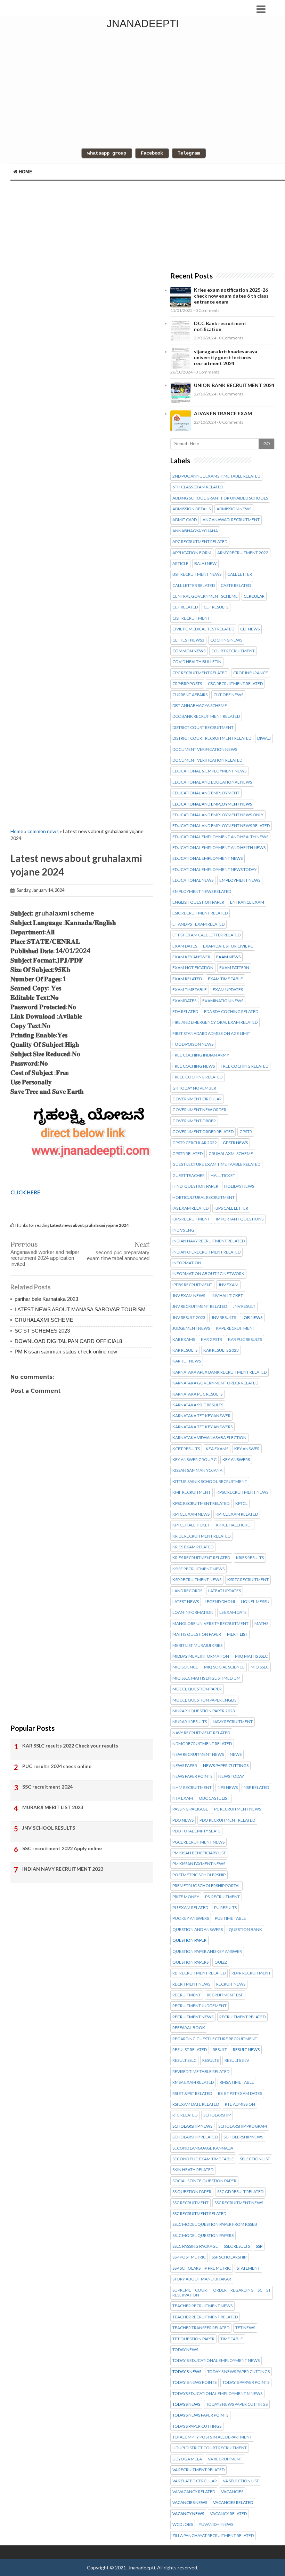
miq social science (224, 1667)
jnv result (244, 1306)
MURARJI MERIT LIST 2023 (53, 1807)
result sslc (184, 2060)
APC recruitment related (200, 542)
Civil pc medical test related (203, 629)
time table (232, 2339)
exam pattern (234, 968)
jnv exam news (189, 1296)
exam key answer (191, 957)
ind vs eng (183, 1230)
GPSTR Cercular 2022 (195, 1143)
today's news (187, 2372)
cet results (216, 607)
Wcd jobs (183, 2524)
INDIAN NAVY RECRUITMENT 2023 (63, 1869)
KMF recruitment (192, 1492)
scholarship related (195, 2137)
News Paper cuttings (226, 1766)
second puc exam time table (203, 2159)
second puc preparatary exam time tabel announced (118, 1255)
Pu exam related (190, 1908)
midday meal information (201, 1656)
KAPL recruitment (235, 1328)
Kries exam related (193, 1547)
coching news (226, 640)
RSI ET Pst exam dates (240, 2094)
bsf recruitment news (197, 574)
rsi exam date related (196, 2104)
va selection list (241, 2481)
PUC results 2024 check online (57, 1766)
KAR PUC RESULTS (245, 1340)
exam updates (228, 990)
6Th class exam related (198, 487)
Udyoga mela (187, 2459)
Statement (248, 2268)
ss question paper (192, 2192)
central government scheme (205, 596)
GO (267, 444)
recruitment (187, 1995)
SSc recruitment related (199, 2214)
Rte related (185, 2115)
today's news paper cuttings (238, 2372)
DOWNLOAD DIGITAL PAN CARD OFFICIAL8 (68, 1341)
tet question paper (193, 2339)
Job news (252, 1318)
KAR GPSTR (211, 1340)
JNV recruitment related (200, 1306)
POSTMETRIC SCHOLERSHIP (199, 1875)
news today (231, 1776)
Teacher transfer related (201, 2328)
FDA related (185, 1012)
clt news (250, 629)
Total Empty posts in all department (212, 2437)
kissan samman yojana (197, 1470)
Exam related (187, 979)
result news (246, 2050)
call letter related (194, 586)
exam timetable (190, 990)
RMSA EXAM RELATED (193, 2082)
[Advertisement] (82, 498)
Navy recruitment (233, 1722)
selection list (255, 2159)
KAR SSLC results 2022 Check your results (70, 1746)
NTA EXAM (183, 1798)
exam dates (185, 946)
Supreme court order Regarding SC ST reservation (222, 2293)
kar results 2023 (221, 1350)
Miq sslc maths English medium (206, 1678)
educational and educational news (212, 782)
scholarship (217, 2115)
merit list (237, 1634)
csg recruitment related (235, 684)
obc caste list (214, 1798)
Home (25, 172)
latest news (186, 1602)
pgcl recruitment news (198, 1842)
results (210, 2060)
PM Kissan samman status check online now (66, 1352)
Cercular (254, 596)
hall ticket (223, 1176)
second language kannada (203, 2148)
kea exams (217, 1449)
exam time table (225, 979)
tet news (245, 2328)
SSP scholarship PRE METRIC (202, 2268)
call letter (240, 574)
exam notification (193, 968)
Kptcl (241, 1503)
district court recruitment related (212, 738)
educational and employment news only (218, 815)
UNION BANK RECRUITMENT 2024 (234, 385)
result (220, 2050)
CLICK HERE (25, 1192)
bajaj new (205, 564)
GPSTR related (188, 1154)
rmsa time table (237, 2082)
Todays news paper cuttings (237, 2404)
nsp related (256, 1788)
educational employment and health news (220, 837)
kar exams (184, 1340)
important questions (240, 1219)
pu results (225, 1908)
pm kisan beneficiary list (199, 1853)
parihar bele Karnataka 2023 (46, 1299)
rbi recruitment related (199, 1973)
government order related (203, 1132)
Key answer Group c (194, 1460)
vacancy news (188, 2514)
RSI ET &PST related (192, 2094)
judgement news (191, 1328)
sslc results (237, 2246)
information (187, 1263)
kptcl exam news (191, 1514)
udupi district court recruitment (210, 2448)
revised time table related (201, 2072)
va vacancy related (194, 2492)
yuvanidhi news (216, 2524)
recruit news (231, 1984)
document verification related (207, 760)
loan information (193, 1612)
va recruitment (225, 2459)
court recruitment (233, 651)
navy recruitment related (201, 1733)
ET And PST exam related (198, 924)
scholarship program (243, 2126)
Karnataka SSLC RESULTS (198, 1405)
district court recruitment (203, 728)
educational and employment (206, 793)
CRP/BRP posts (187, 684)
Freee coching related (197, 1077)
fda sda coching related (231, 1012)
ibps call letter (231, 1208)
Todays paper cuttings (197, 2426)
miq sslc (260, 1667)
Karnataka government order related (215, 1383)
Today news (185, 2350)
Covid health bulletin (197, 662)
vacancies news (190, 2503)
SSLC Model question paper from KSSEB (215, 2224)
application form (192, 553)
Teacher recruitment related (205, 2317)
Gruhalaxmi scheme (231, 1154)
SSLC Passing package (195, 2246)
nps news (228, 1788)
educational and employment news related (221, 826)
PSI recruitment (222, 1897)
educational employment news (207, 858)
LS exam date (233, 1612)
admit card (185, 520)
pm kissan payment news (199, 1864)
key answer (247, 1449)
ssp (259, 2246)
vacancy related (228, 2514)
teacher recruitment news (202, 2306)
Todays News (186, 2404)
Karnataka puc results (197, 1394)
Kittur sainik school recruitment (210, 1482)
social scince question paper (204, 2181)
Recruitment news (193, 2017)
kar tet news (187, 1361)
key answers (236, 1460)
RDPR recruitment (251, 1973)
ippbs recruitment (192, 1285)
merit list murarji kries (197, 1646)
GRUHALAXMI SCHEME (44, 1320)
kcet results (186, 1449)
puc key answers (191, 1918)
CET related (185, 607)
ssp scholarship (229, 2257)
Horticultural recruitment (203, 1197)
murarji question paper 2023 (204, 1711)
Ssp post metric (189, 2257)
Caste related (236, 586)
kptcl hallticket (234, 1525)
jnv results (224, 1318)
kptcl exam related (237, 1514)
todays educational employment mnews (217, 2394)
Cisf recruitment (191, 618)
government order (194, 1121)
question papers (190, 1962)
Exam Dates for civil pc (228, 946)
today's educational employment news (216, 2361)
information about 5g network (208, 1274)
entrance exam (247, 902)
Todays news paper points (200, 2415)
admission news (234, 509)
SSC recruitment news (239, 2203)
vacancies (232, 2492)
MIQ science (185, 1667)
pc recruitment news (238, 1809)
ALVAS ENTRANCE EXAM (223, 413)
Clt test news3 (188, 640)
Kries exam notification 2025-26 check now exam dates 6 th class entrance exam (231, 296)
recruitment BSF (225, 1995)
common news (43, 831)
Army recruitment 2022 (243, 553)
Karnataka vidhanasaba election (209, 1438)
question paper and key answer (207, 1951)
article (180, 564)
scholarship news (192, 2126)
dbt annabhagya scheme (200, 706)
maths (261, 1624)
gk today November (194, 1088)
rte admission (240, 2104)
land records (187, 1591)
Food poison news (193, 1044)
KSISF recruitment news (198, 1569)
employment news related (202, 892)
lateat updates (225, 1591)
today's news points (194, 2382)
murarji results (190, 1722)
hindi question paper (195, 1186)
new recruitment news (198, 1754)
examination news (223, 1001)
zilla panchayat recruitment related (213, 2536)
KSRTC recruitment (248, 1580)
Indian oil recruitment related (206, 1252)
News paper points (192, 1776)
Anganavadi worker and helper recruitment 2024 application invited (45, 1258)
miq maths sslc (251, 1656)
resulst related (190, 2050)
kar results (185, 1350)
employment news (240, 880)
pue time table (230, 1918)
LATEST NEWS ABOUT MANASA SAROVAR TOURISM (80, 1309)
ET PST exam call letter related (206, 935)
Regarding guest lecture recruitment (215, 2039)
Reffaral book (189, 2028)
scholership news (243, 2137)
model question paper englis (204, 1700)
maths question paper (197, 1634)
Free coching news (194, 1066)
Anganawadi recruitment (231, 520)
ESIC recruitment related (200, 913)
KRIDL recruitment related (201, 1536)
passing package (190, 1809)
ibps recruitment (191, 1219)
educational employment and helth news (219, 848)
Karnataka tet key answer (201, 1416)
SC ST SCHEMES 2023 (42, 1331)
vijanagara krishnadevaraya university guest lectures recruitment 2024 (226, 357)
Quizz (221, 1962)
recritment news (191, 1984)
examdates (184, 1001)
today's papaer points (246, 2382)
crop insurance (251, 673)
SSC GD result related (240, 2192)
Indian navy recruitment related (209, 1241)
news (236, 1754)
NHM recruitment (192, 1788)
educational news (193, 880)
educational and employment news (212, 804)
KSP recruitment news (197, 1580)
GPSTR (246, 1132)
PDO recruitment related (227, 1820)
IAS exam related (190, 1208)
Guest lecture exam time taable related (216, 1164)
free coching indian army (201, 1055)
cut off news (228, 695)
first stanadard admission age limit (211, 1034)
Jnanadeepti (143, 23)
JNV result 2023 (189, 1318)
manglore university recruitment (210, 1624)
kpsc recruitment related (201, 1503)
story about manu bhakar (202, 2279)
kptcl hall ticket (191, 1525)
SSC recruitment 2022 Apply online (62, 1848)
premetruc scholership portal (206, 1886)
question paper (189, 1940)
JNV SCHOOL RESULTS (49, 1828)
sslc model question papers (203, 2236)
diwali (264, 738)
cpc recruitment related (200, 673)
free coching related (245, 1066)
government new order (199, 1110)
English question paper (198, 902)
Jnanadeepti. (142, 2567)
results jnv (237, 2060)
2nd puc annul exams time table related (216, 476)
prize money (186, 1897)
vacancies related (233, 2503)
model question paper (197, 1689)
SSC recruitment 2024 (47, 1787)
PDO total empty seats (196, 1831)
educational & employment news (209, 771)
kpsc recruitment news (242, 1492)
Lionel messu (255, 1602)
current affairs (190, 695)
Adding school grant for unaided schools (220, 498)
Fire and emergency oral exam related (215, 1022)
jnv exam (228, 1285)
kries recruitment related (201, 1558)
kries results (250, 1558)
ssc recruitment (190, 2203)
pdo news (183, 1820)
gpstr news (235, 1143)
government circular (197, 1099)
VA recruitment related (198, 2470)
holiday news (239, 1186)
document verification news (205, 749)
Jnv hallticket (227, 1296)
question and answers (198, 1930)
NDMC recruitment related (202, 1744)
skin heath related (193, 2170)
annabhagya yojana (195, 531)
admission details (192, 509)
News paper (185, 1766)
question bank (245, 1930)
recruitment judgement (199, 2006)
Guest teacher (189, 1176)
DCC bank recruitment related (206, 716)
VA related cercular (195, 2481)
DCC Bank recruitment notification (220, 326)
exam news (228, 957)
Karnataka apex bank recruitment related (219, 1372)
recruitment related (242, 2017)
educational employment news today (214, 870)
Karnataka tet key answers (202, 1427)
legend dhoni (220, 1602)
